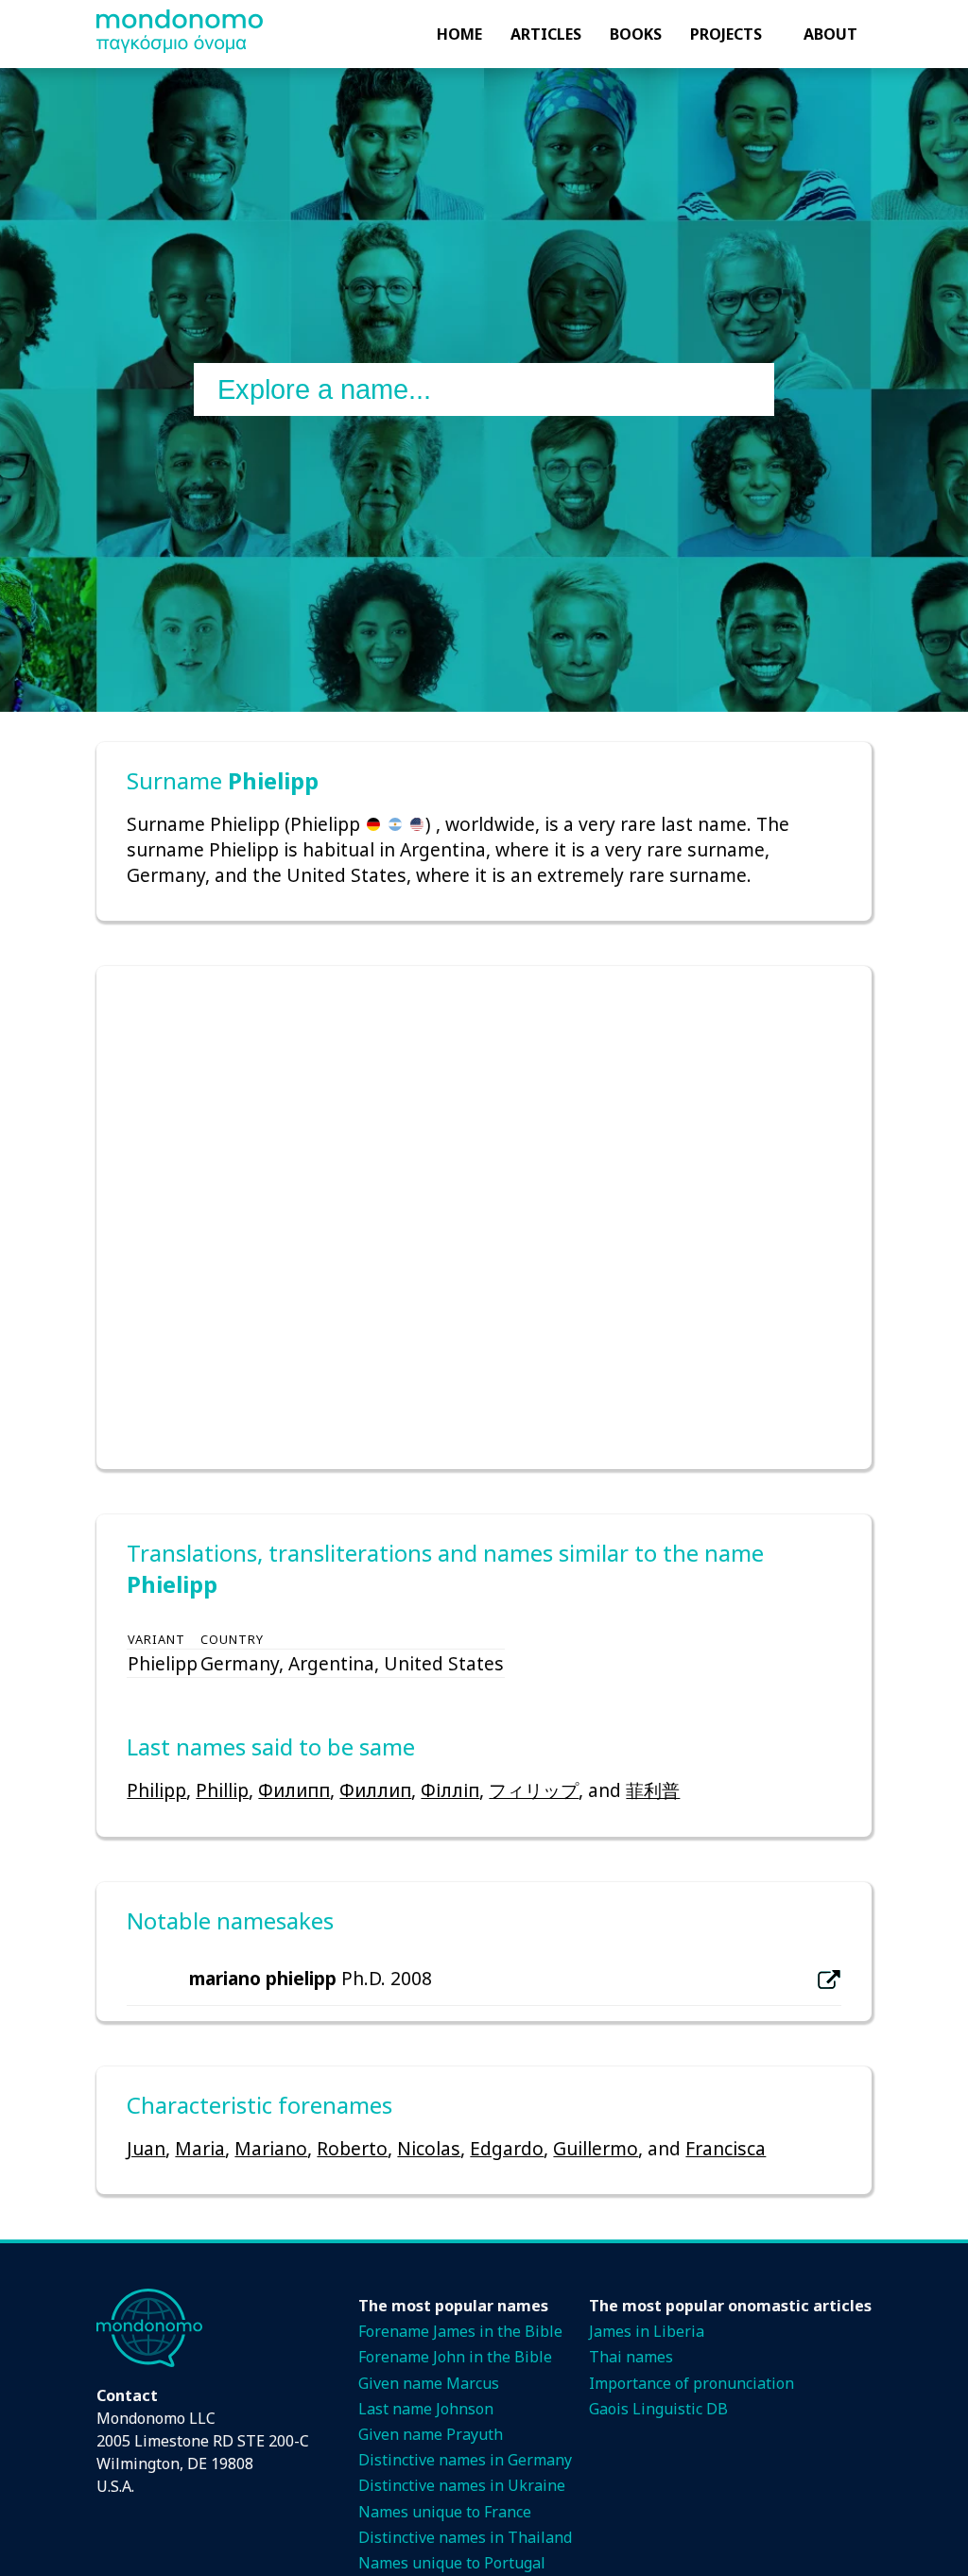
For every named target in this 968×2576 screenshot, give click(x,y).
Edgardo (507, 2148)
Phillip (222, 1790)
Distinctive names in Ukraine (462, 2485)
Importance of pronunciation (691, 2383)
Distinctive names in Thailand (465, 2537)
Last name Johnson (426, 2409)
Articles (546, 34)
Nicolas (429, 2148)
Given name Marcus (429, 2383)
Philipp (156, 1790)
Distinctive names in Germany (465, 2460)
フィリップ (534, 1790)
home (459, 34)
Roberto (352, 2148)
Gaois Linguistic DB (658, 2409)
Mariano (271, 2148)
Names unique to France (445, 2512)
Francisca (726, 2148)
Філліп (450, 1790)
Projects (726, 34)
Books (636, 34)
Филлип (375, 1790)
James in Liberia (647, 2331)
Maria (200, 2148)
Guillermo (596, 2148)
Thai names (631, 2357)
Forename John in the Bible (455, 2357)
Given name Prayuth (431, 2434)
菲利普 (653, 1790)
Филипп (294, 1790)
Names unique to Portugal (452, 2563)
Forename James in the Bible (460, 2331)
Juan (146, 2148)
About (830, 34)
